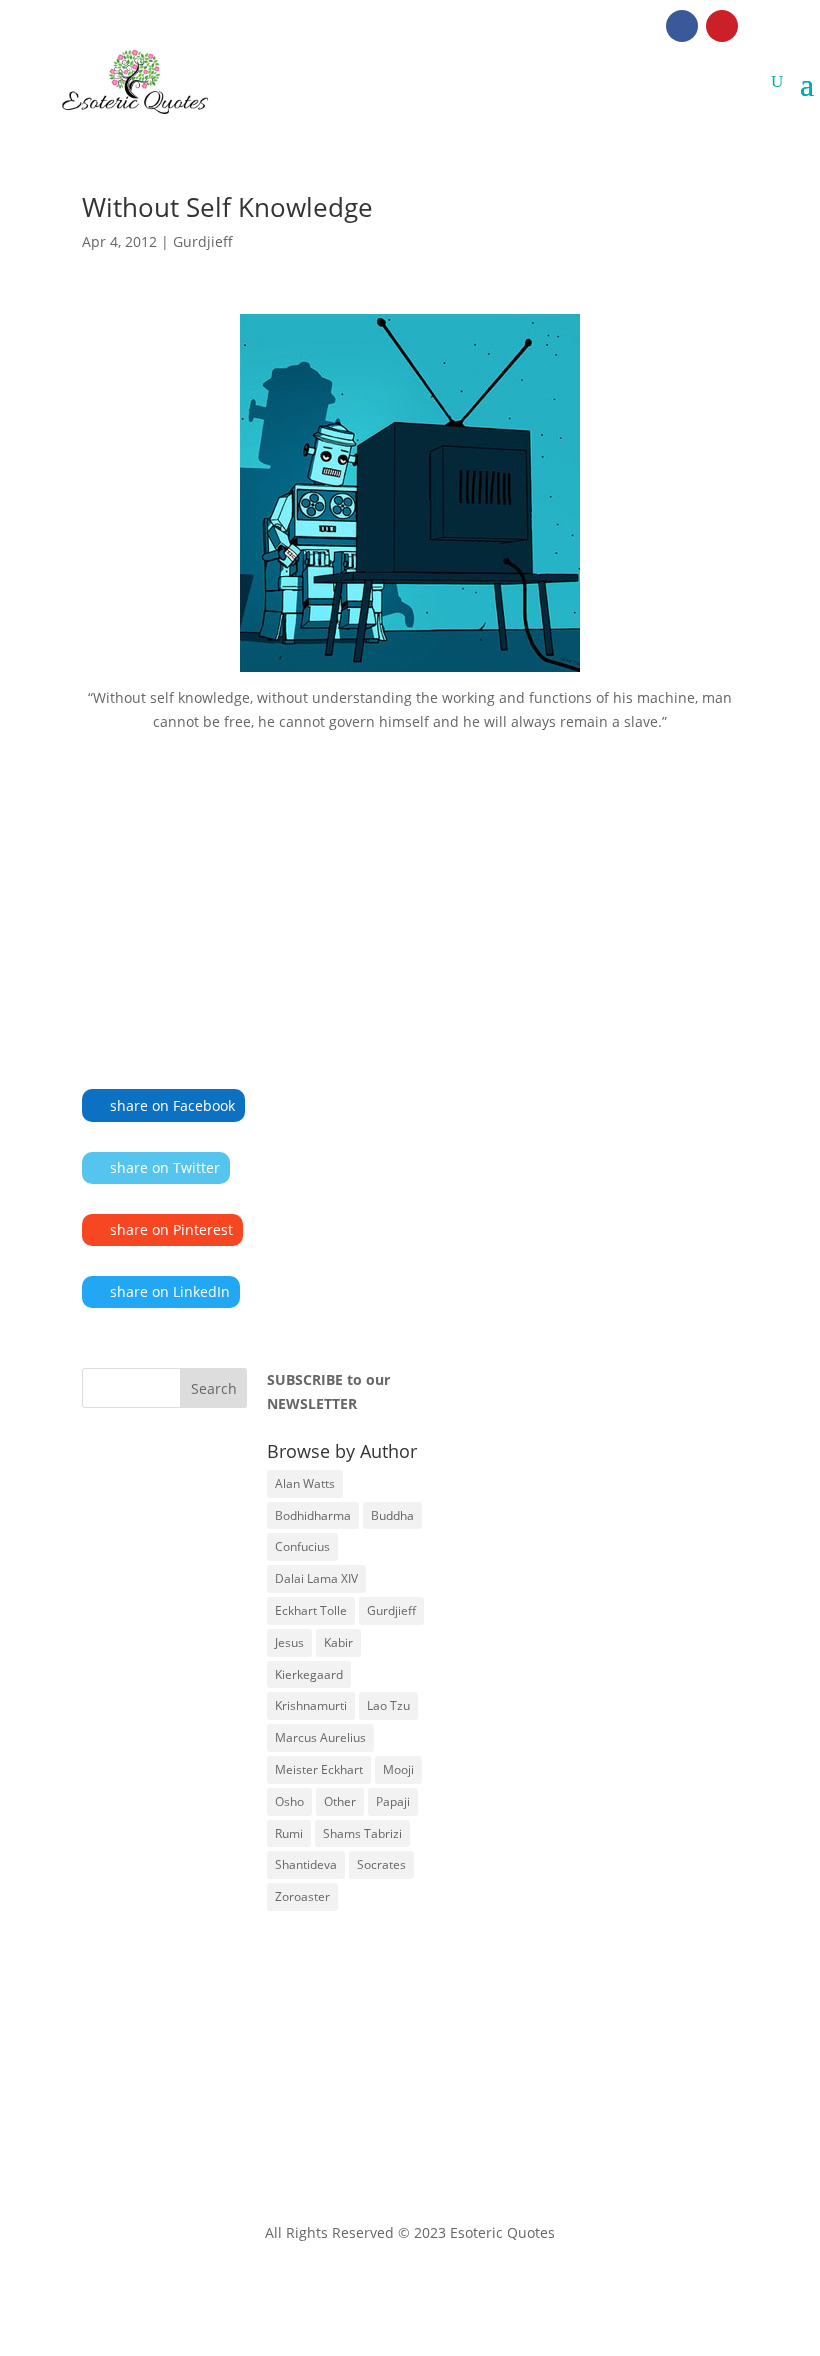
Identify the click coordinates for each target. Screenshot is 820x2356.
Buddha (392, 1515)
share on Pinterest (171, 1229)
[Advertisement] (410, 881)
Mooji (398, 1769)
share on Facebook (172, 1105)
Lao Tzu (388, 1705)
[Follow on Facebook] (682, 26)
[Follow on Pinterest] (722, 26)
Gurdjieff (203, 241)
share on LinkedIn (170, 1291)
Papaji (393, 1801)
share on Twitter (165, 1167)
